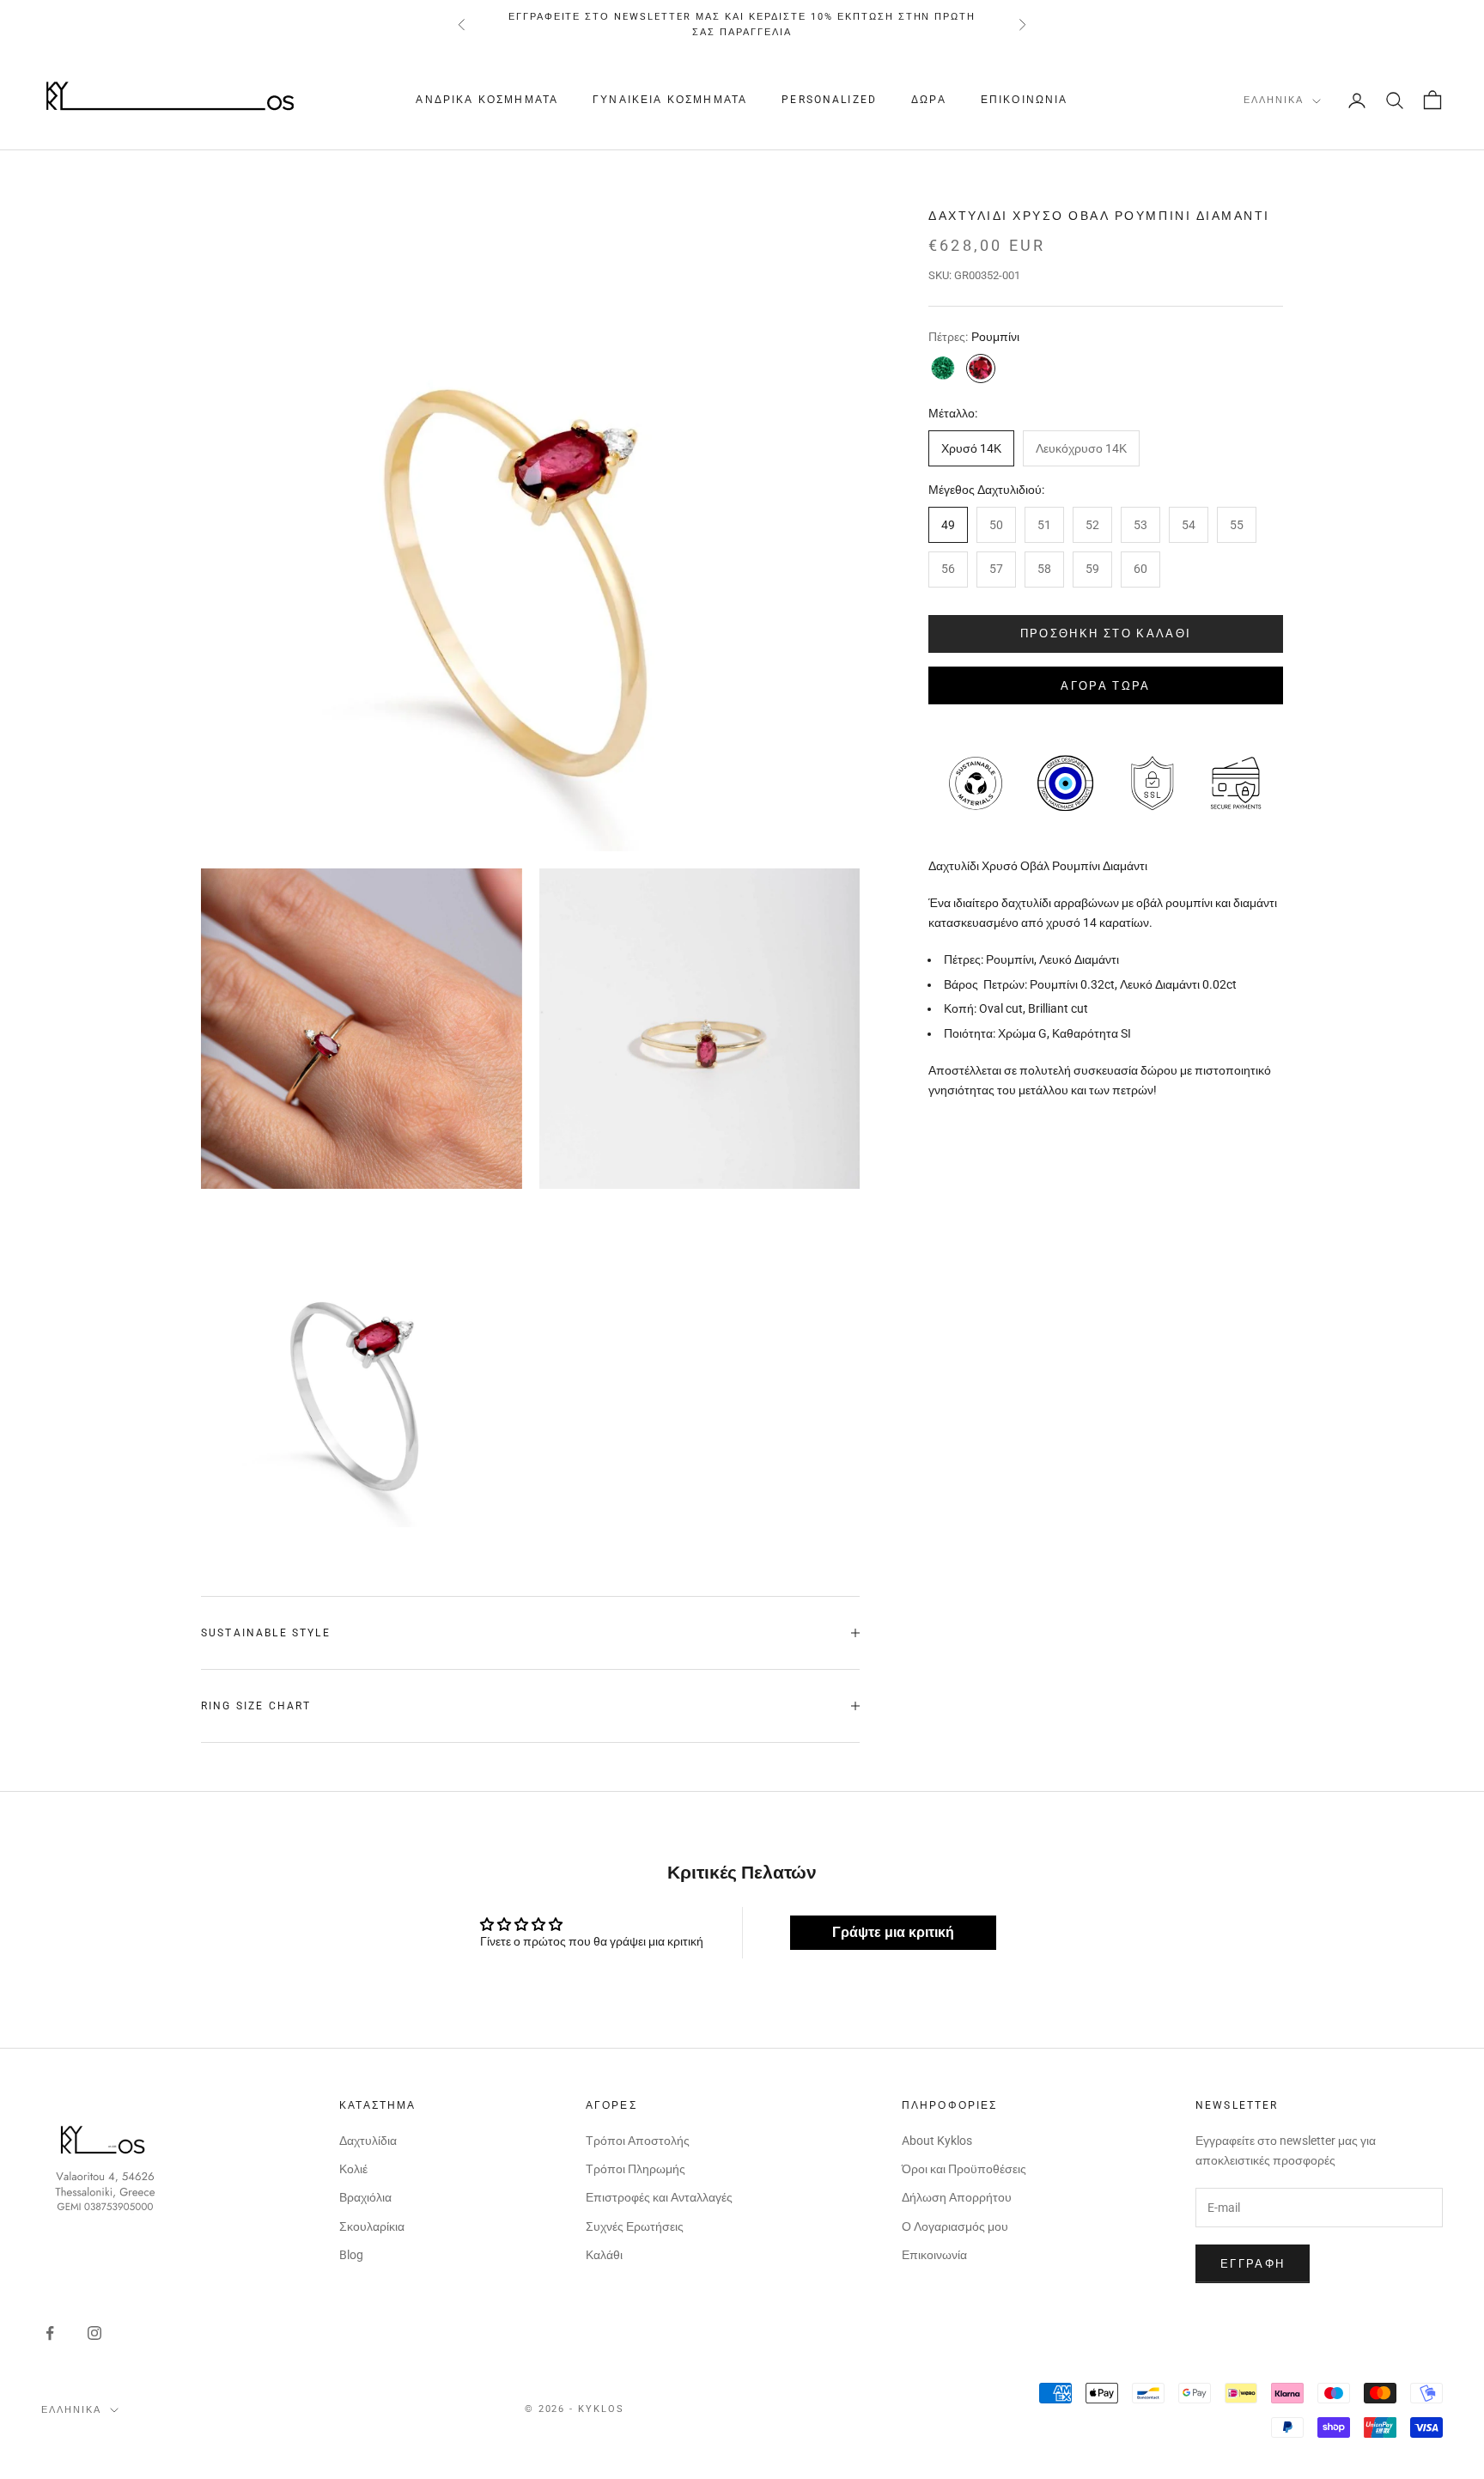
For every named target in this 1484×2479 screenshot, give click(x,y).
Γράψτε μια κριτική (893, 1932)
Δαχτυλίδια (368, 2141)
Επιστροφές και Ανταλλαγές (659, 2197)
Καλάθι (604, 2255)
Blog (351, 2255)
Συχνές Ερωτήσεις (635, 2226)
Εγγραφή (1253, 2264)
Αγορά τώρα (1105, 685)
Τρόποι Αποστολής (638, 2141)
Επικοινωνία (1025, 100)
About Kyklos (937, 2141)
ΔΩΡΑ (929, 100)
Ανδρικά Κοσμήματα (487, 100)
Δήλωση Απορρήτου (957, 2197)
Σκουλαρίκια (372, 2226)
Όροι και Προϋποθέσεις (964, 2169)
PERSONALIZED (829, 100)
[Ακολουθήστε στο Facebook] (50, 2333)
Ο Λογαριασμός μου (955, 2226)
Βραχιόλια (365, 2197)
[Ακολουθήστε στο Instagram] (94, 2333)
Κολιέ (353, 2169)
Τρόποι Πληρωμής (636, 2169)
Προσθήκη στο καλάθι (1106, 633)
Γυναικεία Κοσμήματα (670, 100)
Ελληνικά (1274, 101)
